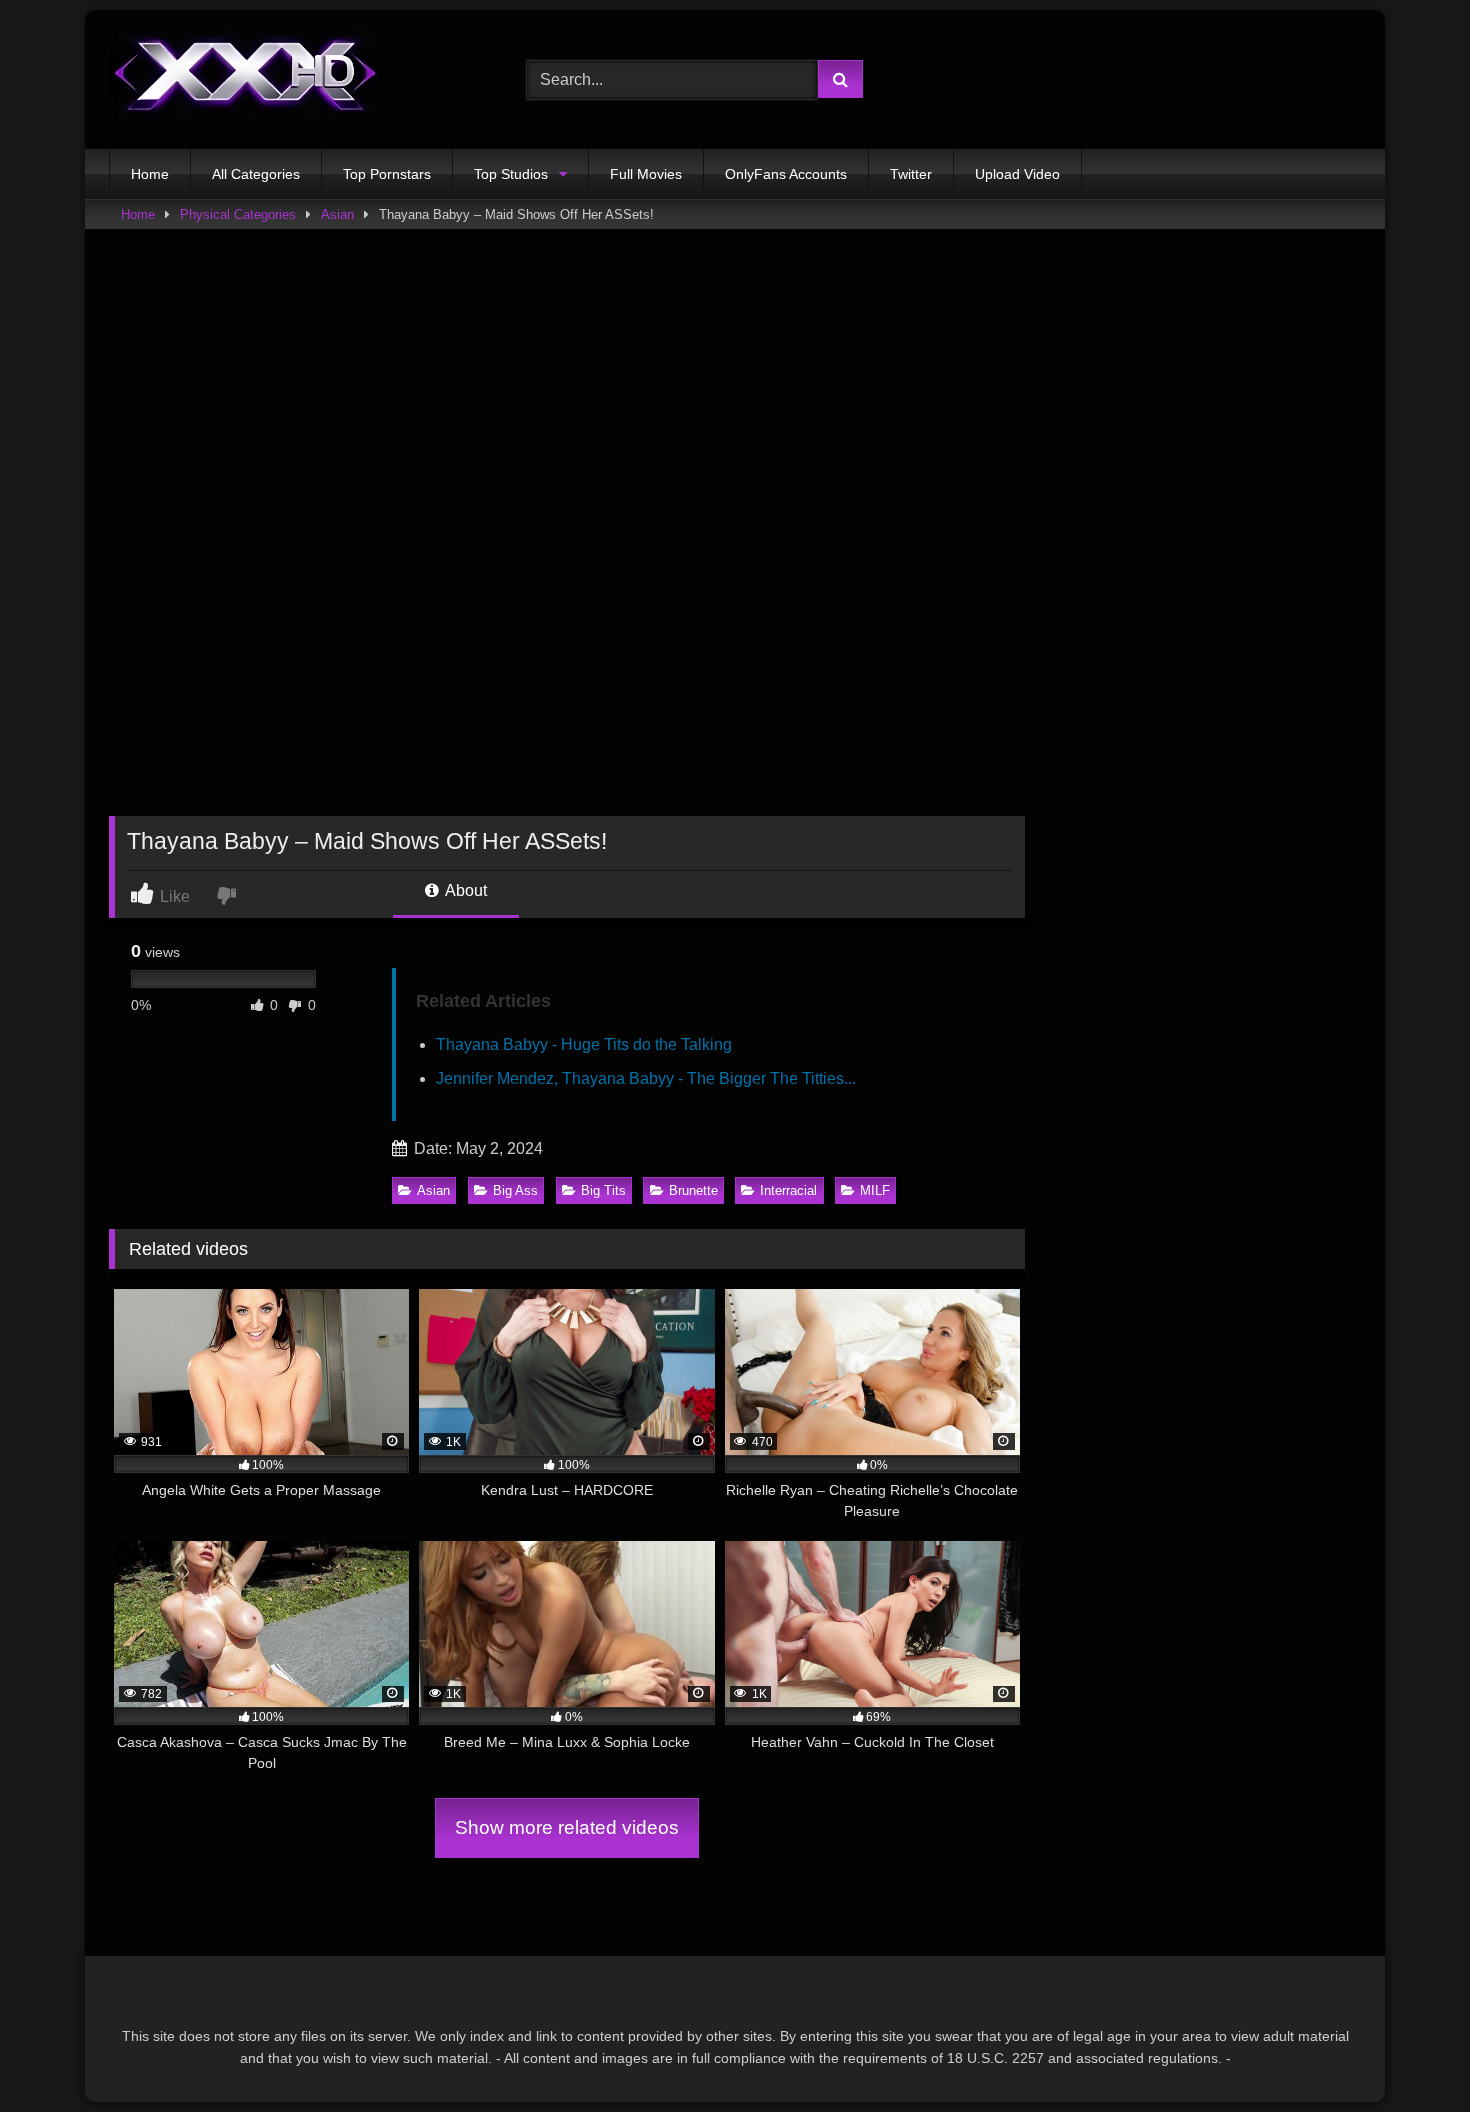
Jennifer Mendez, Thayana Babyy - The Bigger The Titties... (646, 1078)
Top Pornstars (387, 174)
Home (150, 174)
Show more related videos (567, 1827)
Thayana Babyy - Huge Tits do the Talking (584, 1044)
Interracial (788, 1190)
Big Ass (515, 1190)
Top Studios (511, 174)
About (464, 890)
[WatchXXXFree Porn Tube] (246, 79)
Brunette (693, 1190)
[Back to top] (1408, 2052)
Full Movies (646, 174)
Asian (337, 214)
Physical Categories (238, 214)
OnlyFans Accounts (786, 174)
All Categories (256, 174)
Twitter (911, 174)
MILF (875, 1190)
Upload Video (1017, 174)
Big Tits (603, 1190)
